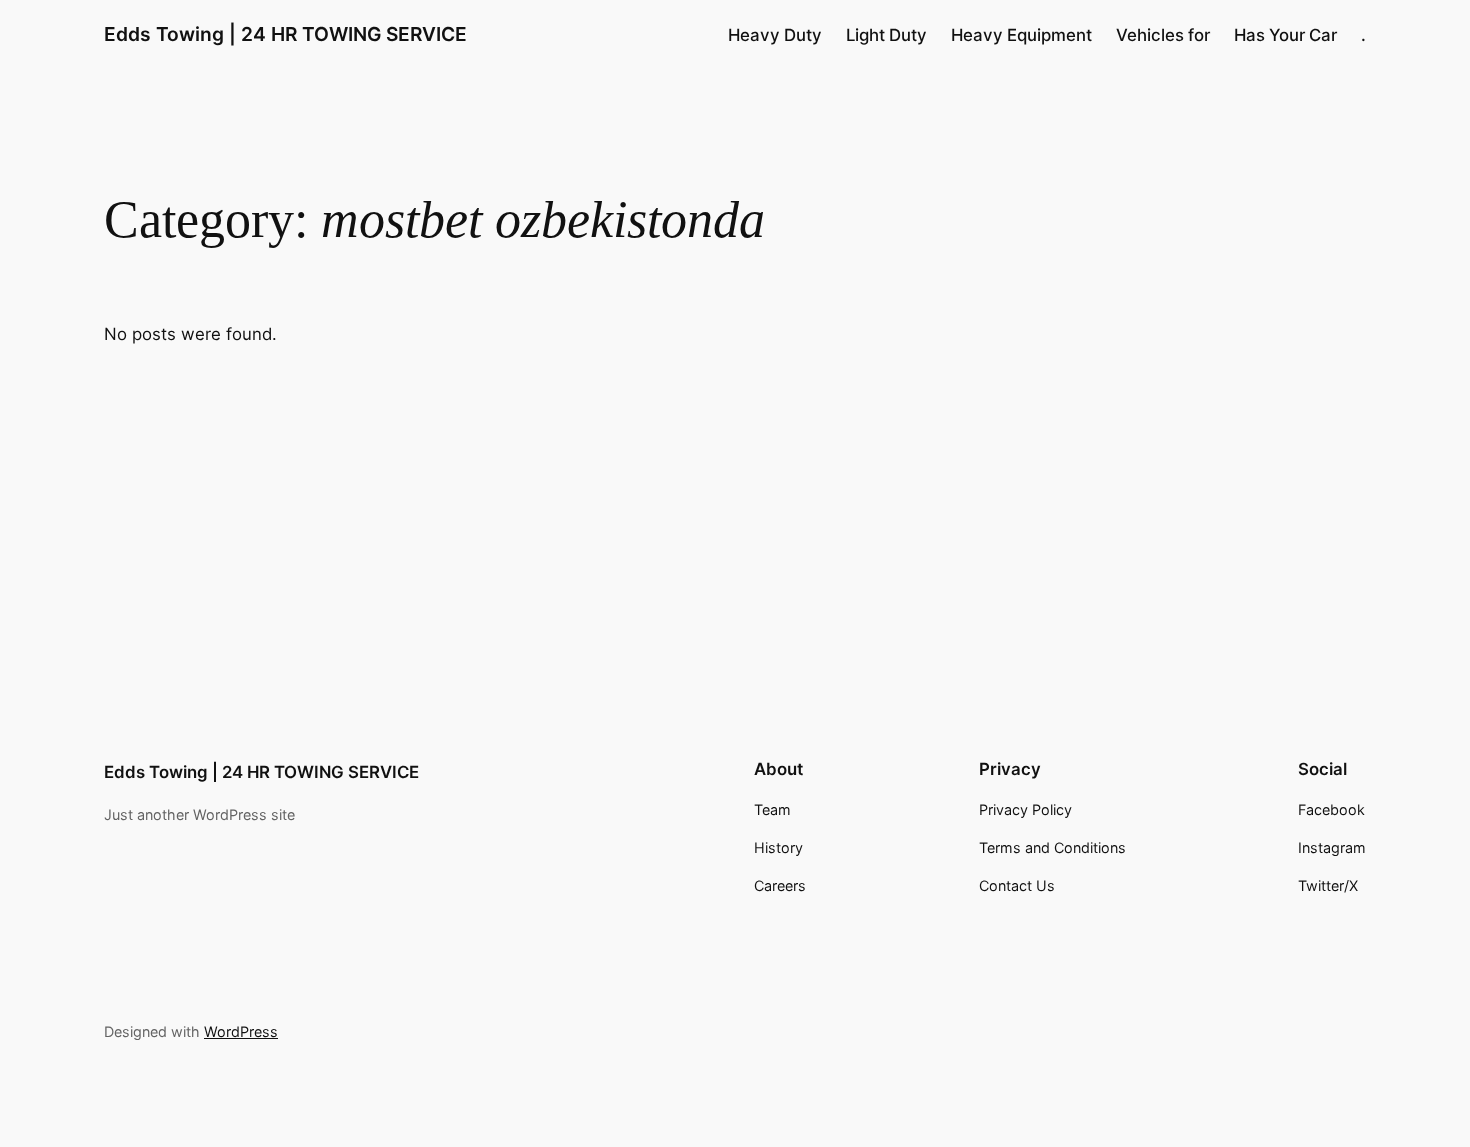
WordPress (241, 1031)
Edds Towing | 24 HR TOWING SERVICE (285, 34)
